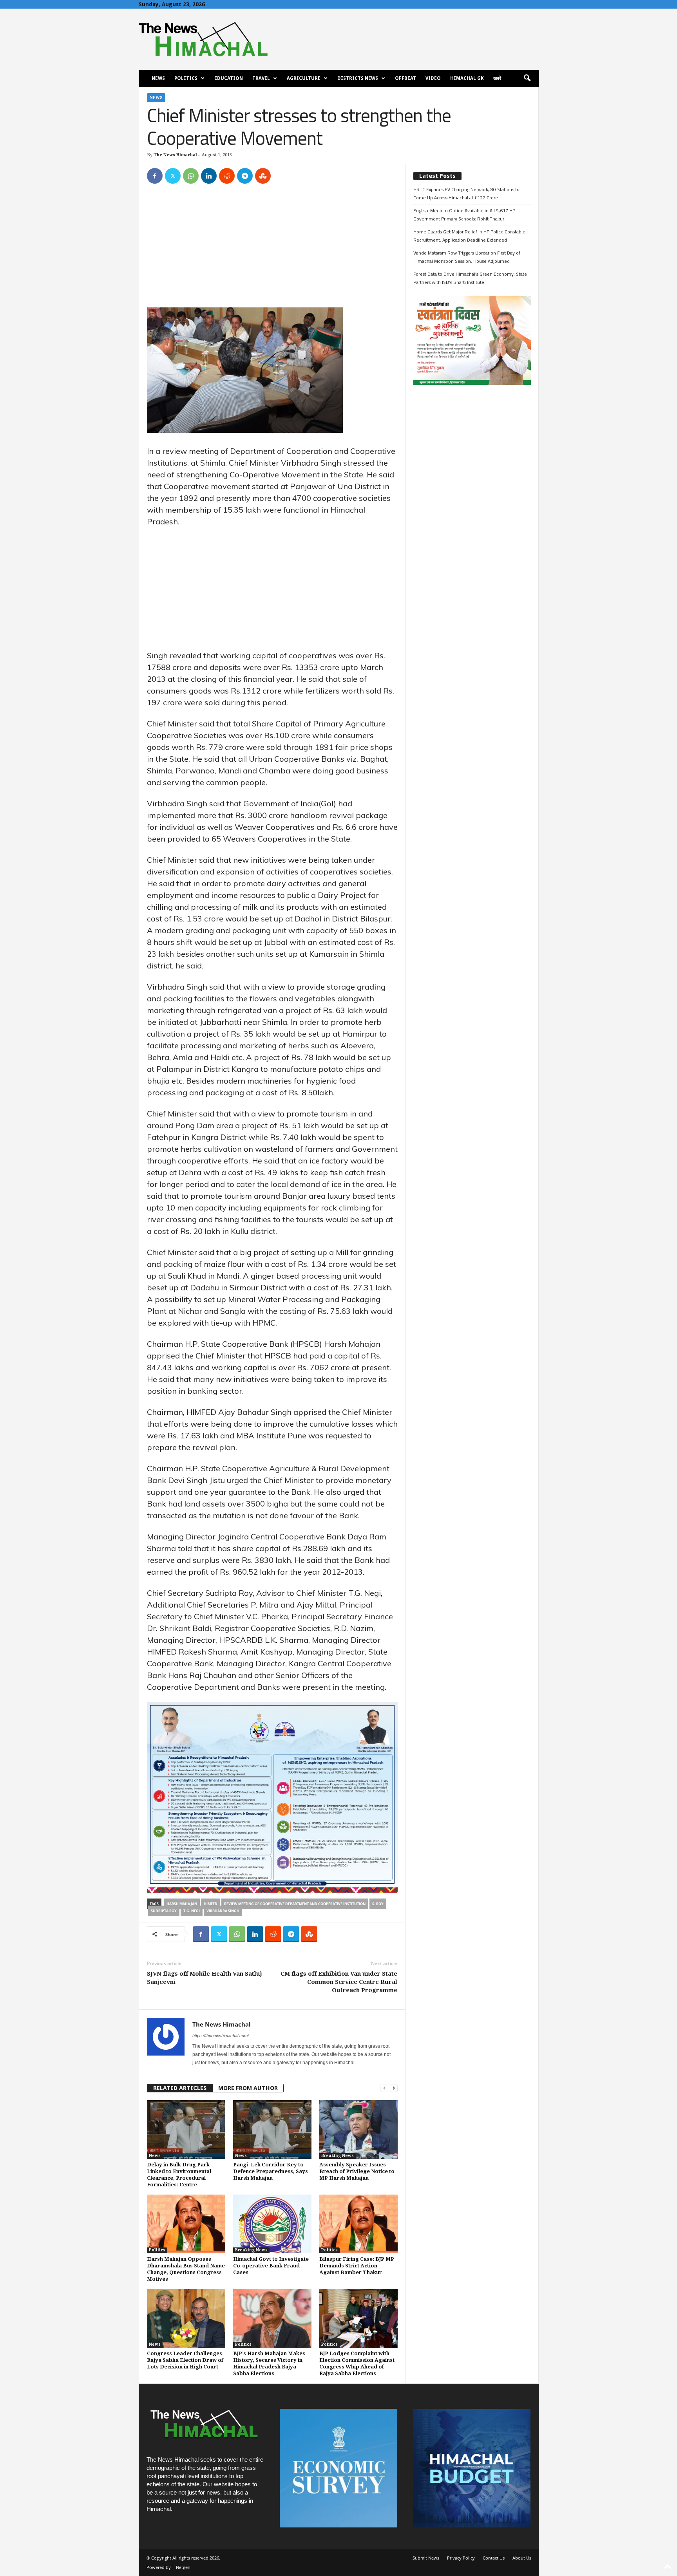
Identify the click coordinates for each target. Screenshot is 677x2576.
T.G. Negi (192, 1911)
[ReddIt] (227, 176)
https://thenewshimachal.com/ (221, 2036)
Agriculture (304, 78)
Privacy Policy (461, 2558)
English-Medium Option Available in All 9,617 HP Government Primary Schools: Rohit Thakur (464, 215)
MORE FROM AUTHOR (248, 2088)
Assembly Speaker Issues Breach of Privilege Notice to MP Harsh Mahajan (357, 2171)
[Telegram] (245, 176)
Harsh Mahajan (182, 1904)
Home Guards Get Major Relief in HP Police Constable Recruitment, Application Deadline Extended (469, 236)
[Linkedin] (209, 176)
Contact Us (494, 2558)
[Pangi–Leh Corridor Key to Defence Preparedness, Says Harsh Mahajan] (272, 2130)
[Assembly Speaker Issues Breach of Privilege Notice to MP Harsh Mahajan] (358, 2130)
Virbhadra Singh (223, 1911)
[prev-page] (384, 2088)
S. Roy (378, 1904)
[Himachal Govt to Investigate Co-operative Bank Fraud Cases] (272, 2224)
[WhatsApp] (191, 176)
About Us (522, 2558)
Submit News (426, 2558)
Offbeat (405, 78)
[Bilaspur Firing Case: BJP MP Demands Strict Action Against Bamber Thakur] (358, 2224)
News (158, 78)
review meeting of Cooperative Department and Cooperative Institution (295, 1904)
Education (229, 78)
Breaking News (338, 2156)
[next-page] (394, 2088)
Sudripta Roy (164, 1911)
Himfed (211, 1904)
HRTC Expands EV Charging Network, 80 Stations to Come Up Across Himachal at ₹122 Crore (466, 193)
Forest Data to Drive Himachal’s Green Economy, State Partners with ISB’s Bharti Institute (470, 278)
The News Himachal (175, 155)
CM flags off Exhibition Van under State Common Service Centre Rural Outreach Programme (339, 1982)
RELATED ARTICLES (180, 2088)
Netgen (183, 2567)
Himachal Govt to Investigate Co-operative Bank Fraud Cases (271, 2266)
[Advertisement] (272, 249)
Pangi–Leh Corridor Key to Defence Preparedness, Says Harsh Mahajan (271, 2171)
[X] (173, 176)
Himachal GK (467, 78)
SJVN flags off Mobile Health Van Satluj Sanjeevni (205, 1978)
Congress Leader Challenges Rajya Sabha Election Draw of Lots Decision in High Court (185, 2360)
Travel (261, 78)
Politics (186, 78)
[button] (527, 78)
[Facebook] (155, 176)
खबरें (497, 78)
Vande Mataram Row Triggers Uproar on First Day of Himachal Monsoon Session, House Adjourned (467, 257)
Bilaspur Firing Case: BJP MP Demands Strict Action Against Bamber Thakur (357, 2266)
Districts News (358, 78)
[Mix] (263, 176)
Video (433, 78)
